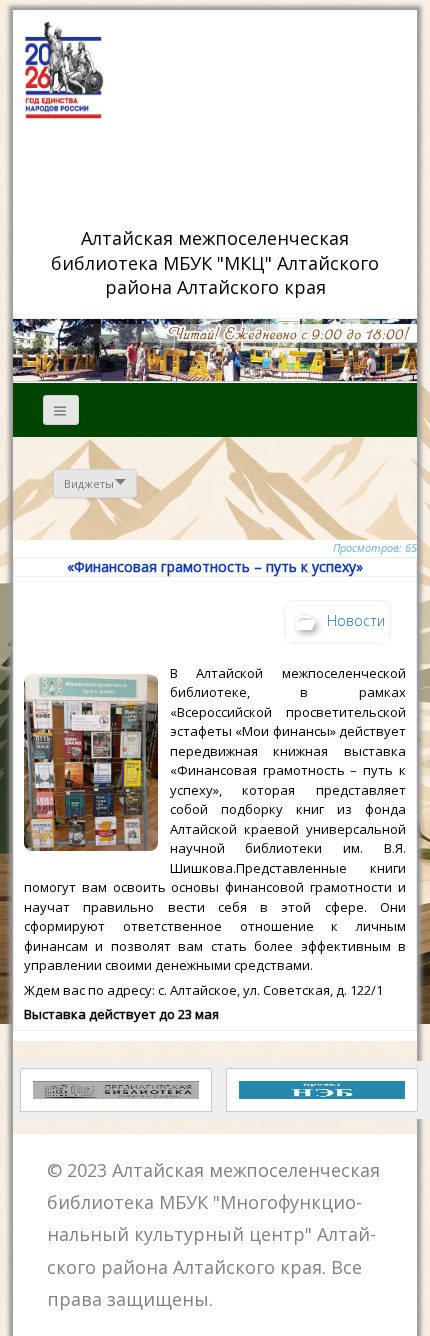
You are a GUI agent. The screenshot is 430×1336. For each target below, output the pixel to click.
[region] (215, 350)
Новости (356, 619)
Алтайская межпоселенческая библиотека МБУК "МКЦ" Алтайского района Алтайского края (217, 262)
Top (407, 1308)
